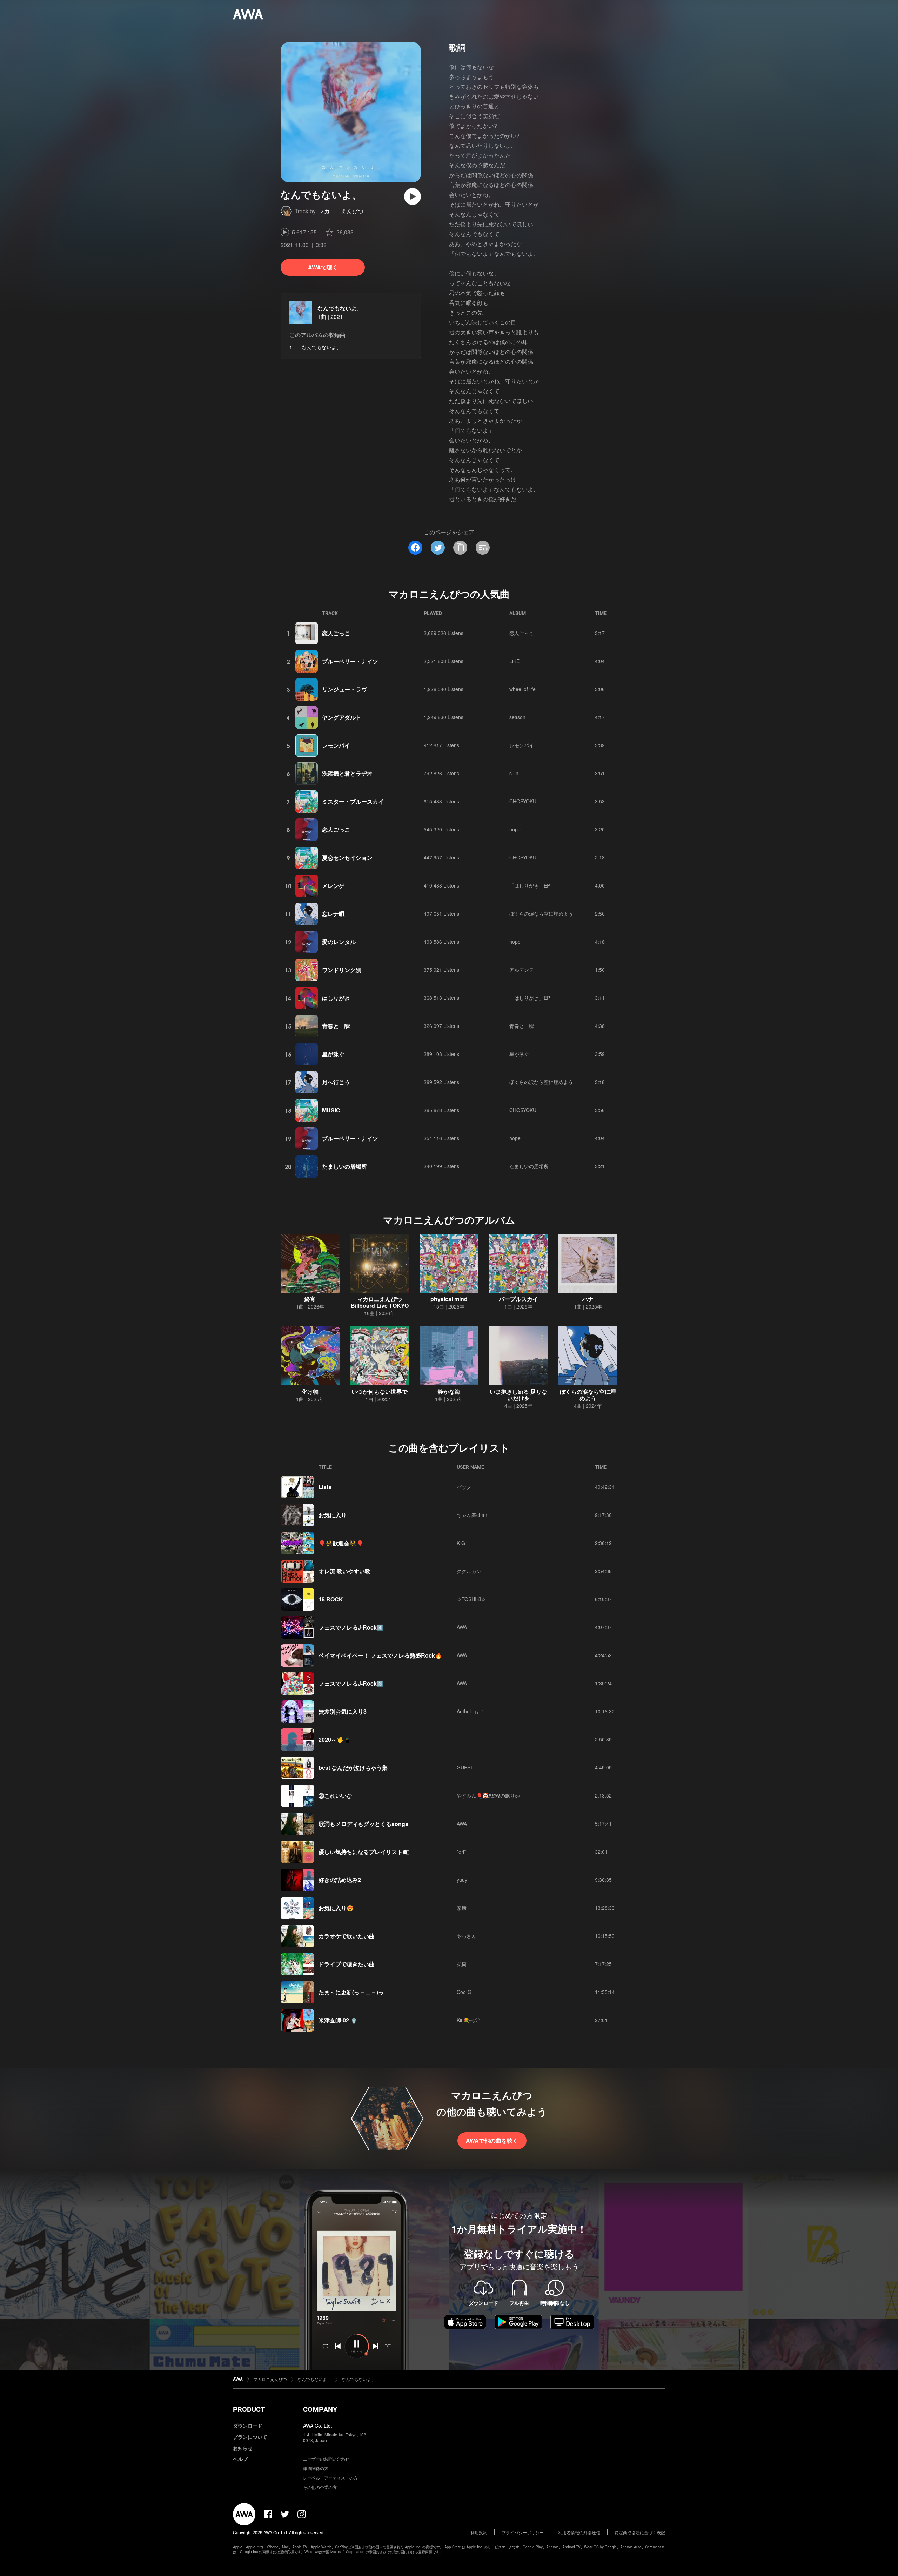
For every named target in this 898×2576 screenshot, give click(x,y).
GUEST (465, 1767)
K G (461, 1543)
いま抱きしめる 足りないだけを (518, 1395)
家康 (462, 1908)
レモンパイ (336, 745)
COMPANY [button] (320, 2409)
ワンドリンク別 (342, 970)
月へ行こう (336, 1082)
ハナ (588, 1299)
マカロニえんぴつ (341, 211)
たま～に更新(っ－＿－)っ (351, 1992)
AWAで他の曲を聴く (492, 2140)
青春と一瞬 (336, 1026)
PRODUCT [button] (249, 2409)
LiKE (514, 661)
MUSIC (331, 1110)
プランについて (250, 2437)
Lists (325, 1487)
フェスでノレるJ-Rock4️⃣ (351, 1627)
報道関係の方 (316, 2468)
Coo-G (464, 1992)
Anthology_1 (471, 1711)
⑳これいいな (335, 1796)
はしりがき (336, 998)
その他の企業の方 (320, 2487)
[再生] (413, 196)
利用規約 (479, 2532)
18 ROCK (331, 1599)
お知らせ (243, 2448)
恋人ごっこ (336, 633)
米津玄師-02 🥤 (338, 2020)
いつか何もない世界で (380, 1391)
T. (459, 1739)
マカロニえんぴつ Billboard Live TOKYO (380, 1302)
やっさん (467, 1936)
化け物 (310, 1391)
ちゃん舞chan (472, 1515)
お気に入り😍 (336, 1908)
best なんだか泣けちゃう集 (353, 1768)
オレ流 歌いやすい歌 (344, 1571)
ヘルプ (240, 2459)
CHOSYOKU (523, 801)
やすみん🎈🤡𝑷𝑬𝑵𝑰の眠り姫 (488, 1795)
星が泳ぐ (333, 1054)
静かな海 (449, 1391)
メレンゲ (333, 886)
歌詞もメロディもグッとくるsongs (363, 1824)
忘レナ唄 (333, 914)
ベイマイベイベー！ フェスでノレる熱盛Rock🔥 (380, 1655)
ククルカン (469, 1571)
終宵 (310, 1299)
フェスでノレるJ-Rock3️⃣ (351, 1683)
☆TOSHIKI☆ (471, 1599)
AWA (462, 1627)
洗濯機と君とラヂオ (347, 773)
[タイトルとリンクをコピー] (460, 548)
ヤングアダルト (342, 717)
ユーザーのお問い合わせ (326, 2459)
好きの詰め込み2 (340, 1880)
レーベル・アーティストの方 (330, 2478)
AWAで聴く (323, 267)
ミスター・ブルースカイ (353, 801)
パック (464, 1487)
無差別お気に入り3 (343, 1711)
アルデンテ (522, 970)
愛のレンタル (339, 942)
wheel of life (522, 689)
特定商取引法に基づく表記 (640, 2532)
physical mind (449, 1299)
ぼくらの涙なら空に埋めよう (541, 914)
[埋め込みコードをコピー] (483, 548)
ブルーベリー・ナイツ (350, 661)
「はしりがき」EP (530, 885)
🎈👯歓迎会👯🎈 (341, 1543)
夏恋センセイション (347, 858)
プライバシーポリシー (523, 2532)
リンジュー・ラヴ (344, 689)
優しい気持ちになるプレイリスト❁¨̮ (364, 1852)
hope (515, 829)
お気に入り (333, 1515)
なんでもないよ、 (340, 308)
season (517, 717)
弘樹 (462, 1964)
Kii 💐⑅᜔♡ (468, 2020)
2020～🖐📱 (335, 1739)
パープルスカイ (518, 1299)
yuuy (462, 1880)
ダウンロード (248, 2426)
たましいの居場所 (344, 1166)
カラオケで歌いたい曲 (347, 1936)
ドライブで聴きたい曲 (347, 1964)
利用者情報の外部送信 (579, 2532)
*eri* (461, 1852)
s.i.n (514, 773)
